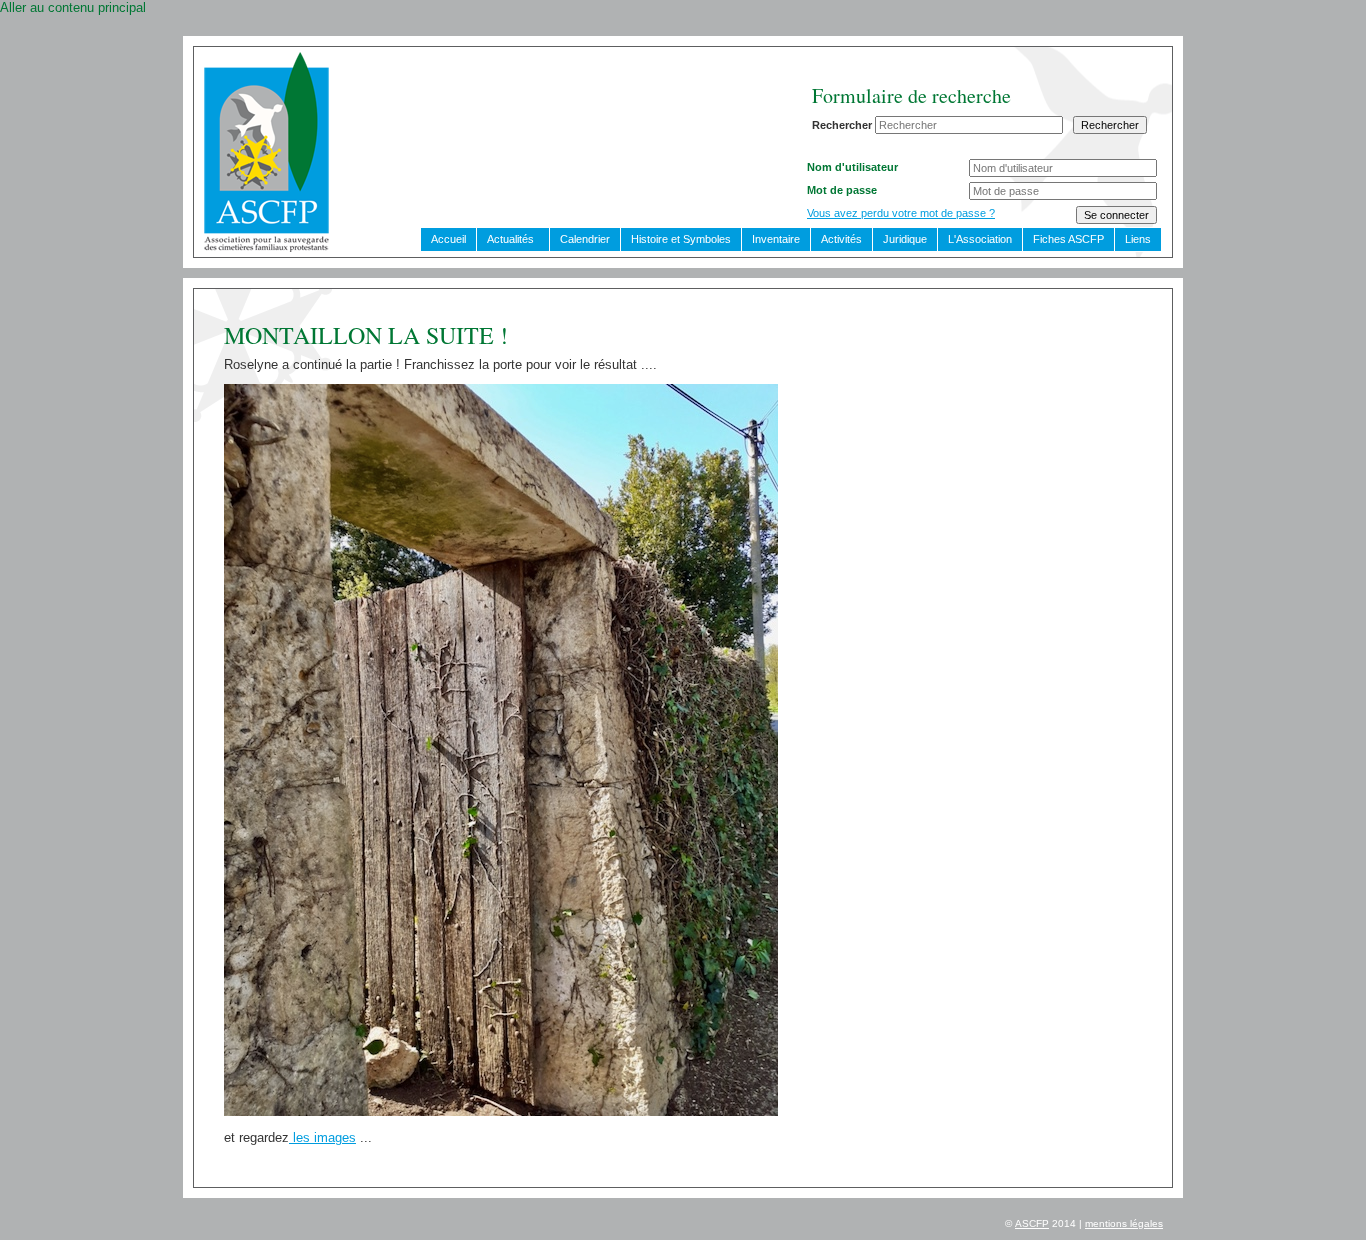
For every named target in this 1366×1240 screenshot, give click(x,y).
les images (322, 1137)
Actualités (510, 239)
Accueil (448, 239)
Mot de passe (842, 190)
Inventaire (776, 239)
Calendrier (585, 239)
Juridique (905, 239)
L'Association (980, 239)
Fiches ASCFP (1068, 239)
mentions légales (1124, 1223)
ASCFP (1032, 1223)
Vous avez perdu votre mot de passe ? (901, 213)
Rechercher (842, 125)
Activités (841, 239)
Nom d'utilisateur (852, 167)
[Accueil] (266, 247)
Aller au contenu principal (73, 7)
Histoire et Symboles (681, 239)
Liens (1138, 239)
